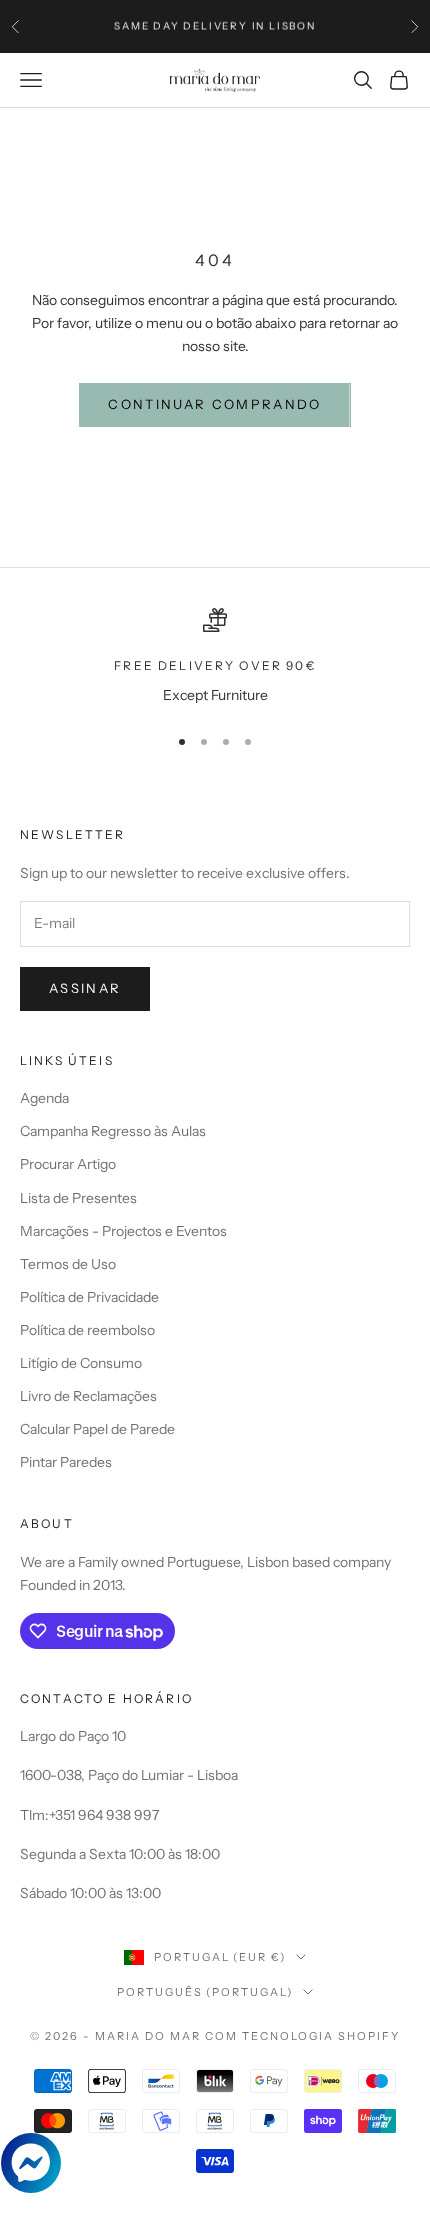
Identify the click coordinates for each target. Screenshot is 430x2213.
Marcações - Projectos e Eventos (123, 1231)
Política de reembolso (87, 1330)
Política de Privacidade (89, 1297)
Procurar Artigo (68, 1164)
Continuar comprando (214, 404)
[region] (215, 657)
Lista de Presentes (78, 1198)
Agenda (44, 1098)
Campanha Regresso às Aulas (113, 1131)
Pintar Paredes (66, 1462)
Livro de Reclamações (88, 1396)
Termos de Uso (68, 1264)
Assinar (85, 988)
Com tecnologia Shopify (302, 2036)
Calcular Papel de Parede (97, 1429)
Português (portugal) (205, 1992)
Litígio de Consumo (81, 1363)
